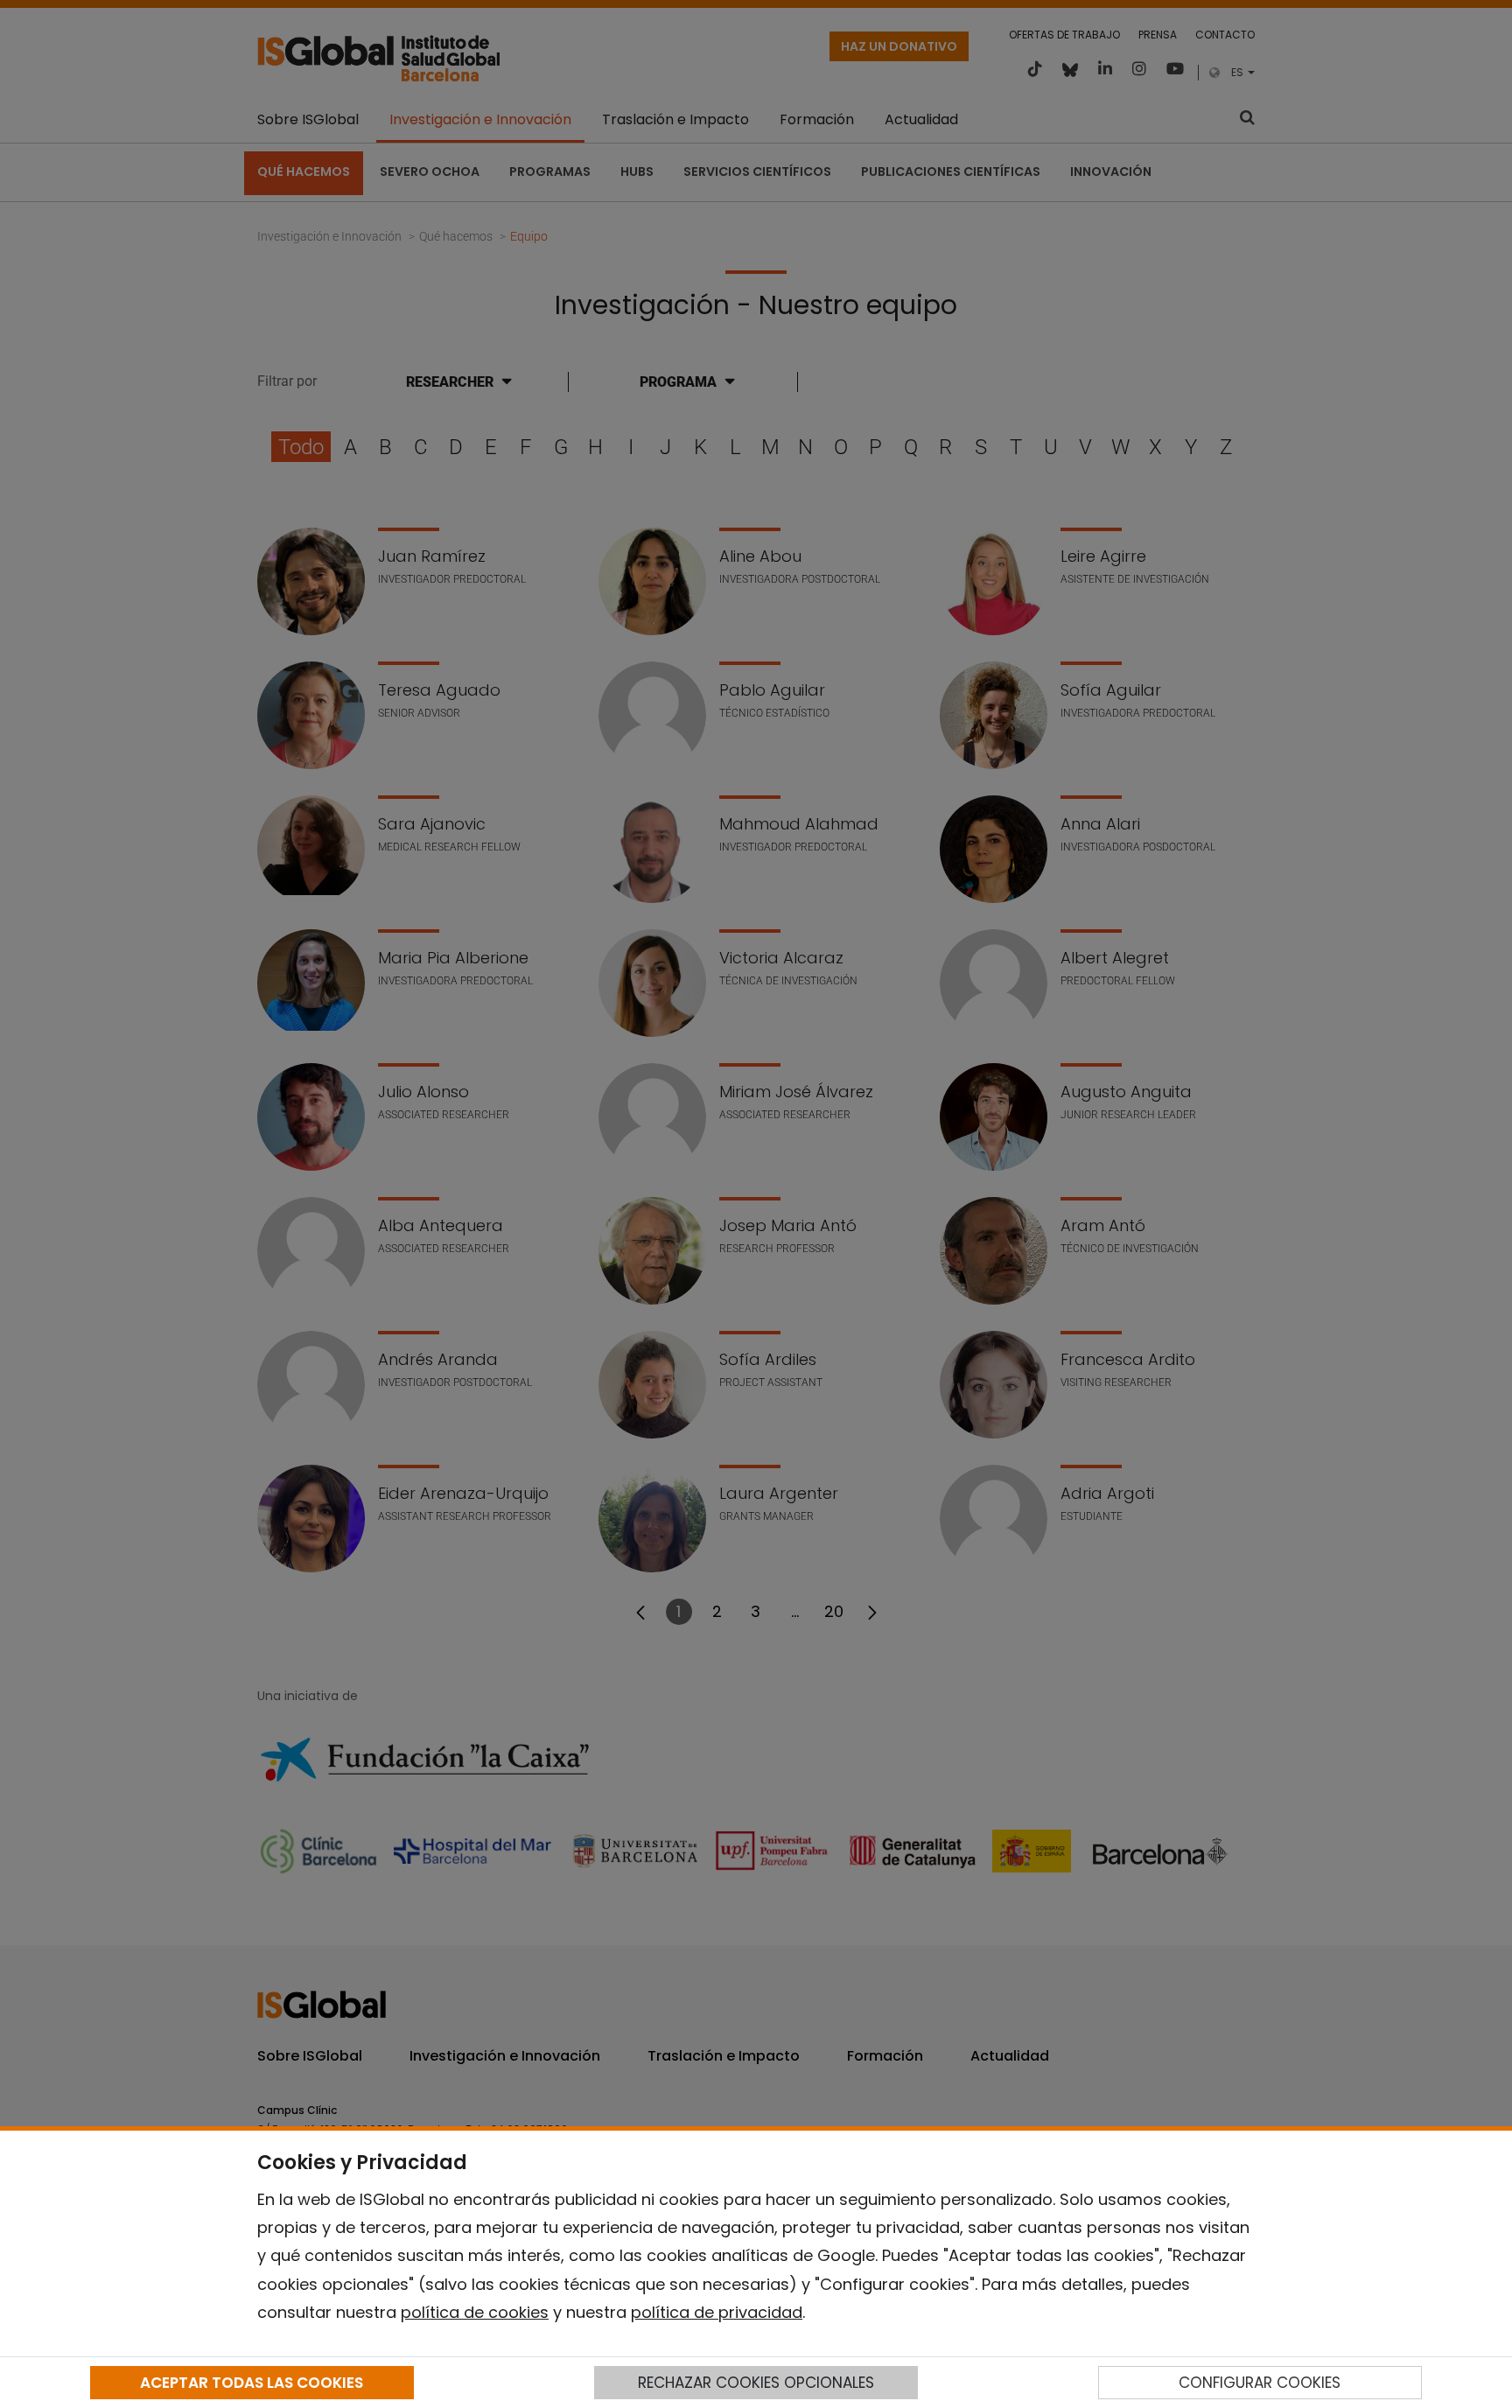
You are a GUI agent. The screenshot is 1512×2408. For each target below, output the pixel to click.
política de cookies (475, 2312)
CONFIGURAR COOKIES (1260, 2383)
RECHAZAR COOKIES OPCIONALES (756, 2383)
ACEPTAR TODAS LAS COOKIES (252, 2383)
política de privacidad (717, 2312)
